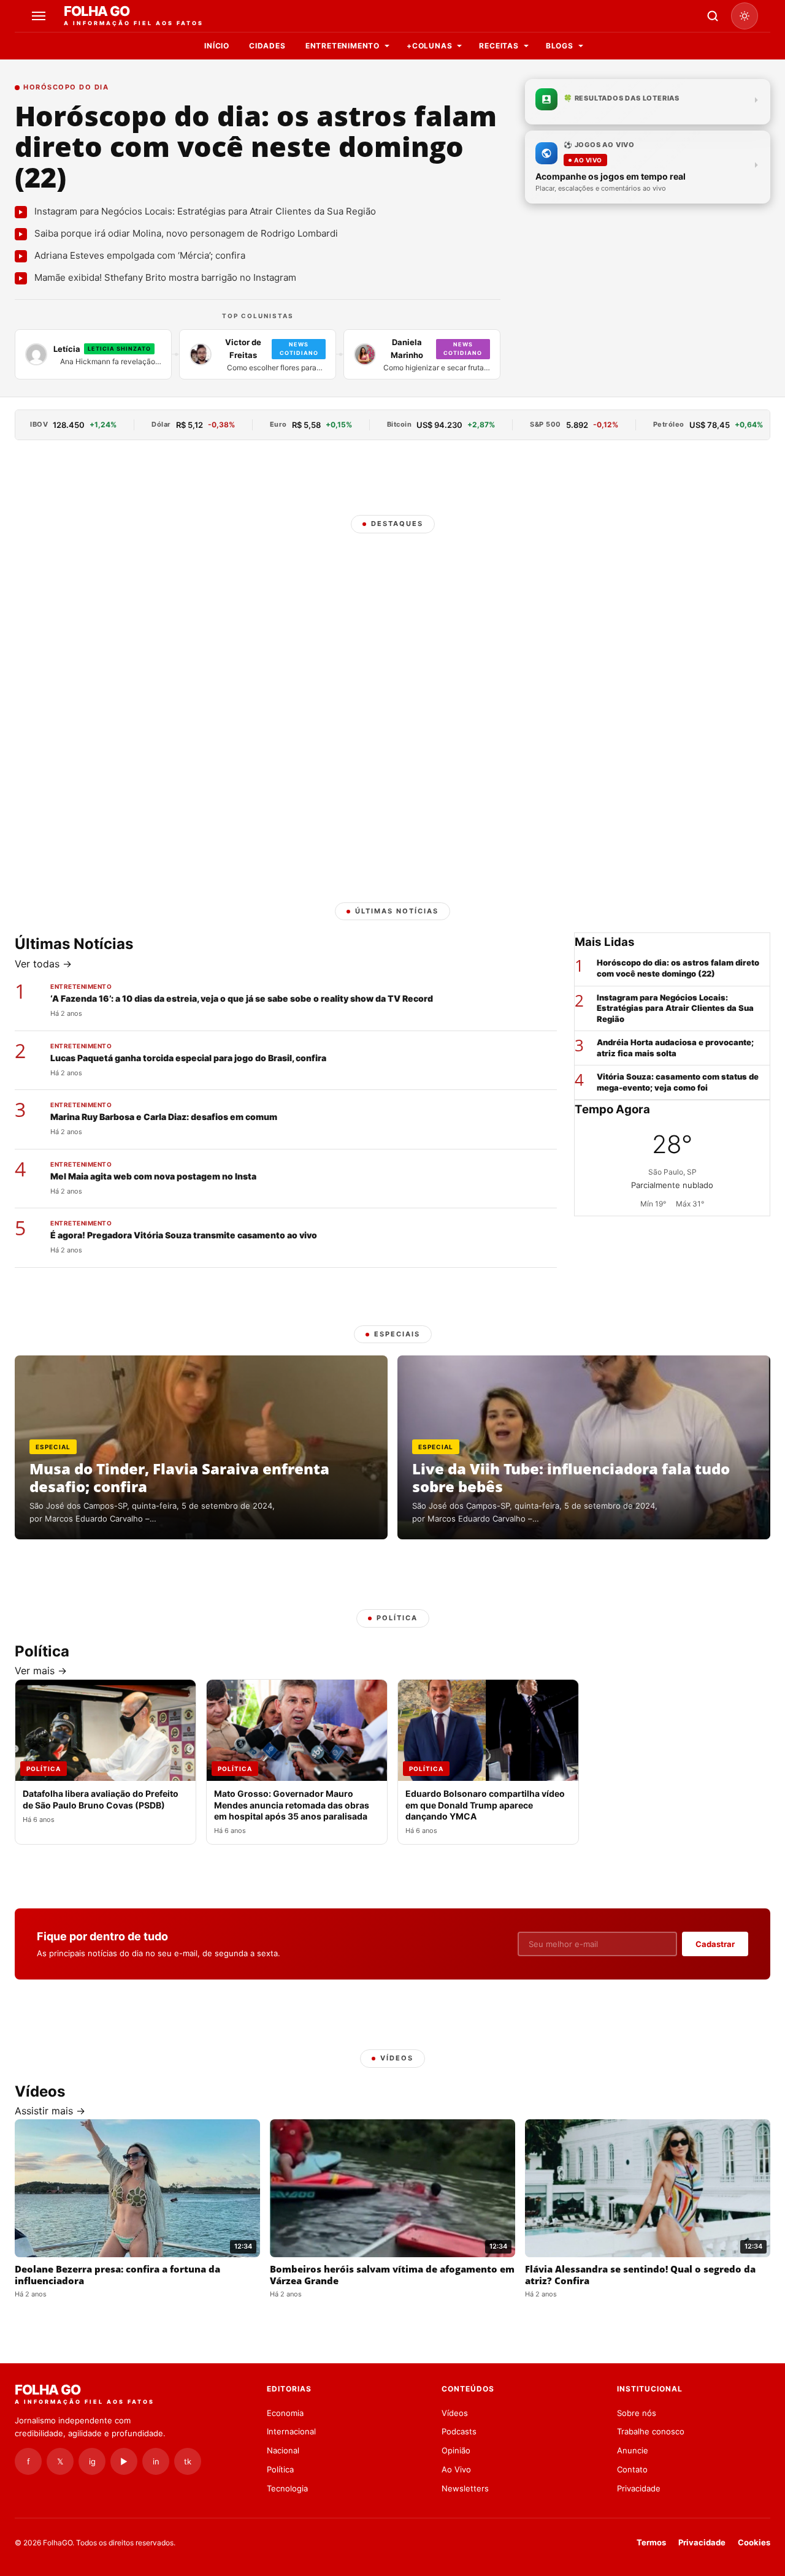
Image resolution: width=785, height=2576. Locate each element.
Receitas (499, 46)
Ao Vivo (456, 2469)
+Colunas (429, 46)
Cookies (754, 2542)
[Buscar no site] (713, 16)
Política (280, 2469)
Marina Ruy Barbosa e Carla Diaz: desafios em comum (164, 1117)
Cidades (267, 46)
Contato (632, 2469)
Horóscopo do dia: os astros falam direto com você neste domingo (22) (256, 146)
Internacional (291, 2431)
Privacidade (639, 2488)
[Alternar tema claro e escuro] (745, 16)
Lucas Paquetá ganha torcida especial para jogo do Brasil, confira (188, 1058)
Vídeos (455, 2413)
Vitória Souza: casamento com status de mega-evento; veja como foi (678, 1082)
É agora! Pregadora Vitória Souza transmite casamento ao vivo (184, 1235)
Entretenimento (343, 46)
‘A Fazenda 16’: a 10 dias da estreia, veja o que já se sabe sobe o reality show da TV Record (242, 998)
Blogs (560, 46)
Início (217, 46)
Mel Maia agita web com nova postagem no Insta (153, 1176)
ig (92, 2461)
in (156, 2461)
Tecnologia (287, 2488)
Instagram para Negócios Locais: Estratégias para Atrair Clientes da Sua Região (675, 1008)
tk (188, 2461)
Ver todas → (43, 964)
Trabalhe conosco (651, 2431)
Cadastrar (715, 1944)
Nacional (283, 2450)
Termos (651, 2542)
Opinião (456, 2450)
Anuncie (633, 2450)
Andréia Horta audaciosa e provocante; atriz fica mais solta (675, 1048)
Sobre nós (637, 2413)
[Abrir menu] (40, 16)
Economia (285, 2413)
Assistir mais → (50, 2111)
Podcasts (459, 2431)
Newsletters (465, 2488)
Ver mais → (41, 1671)
